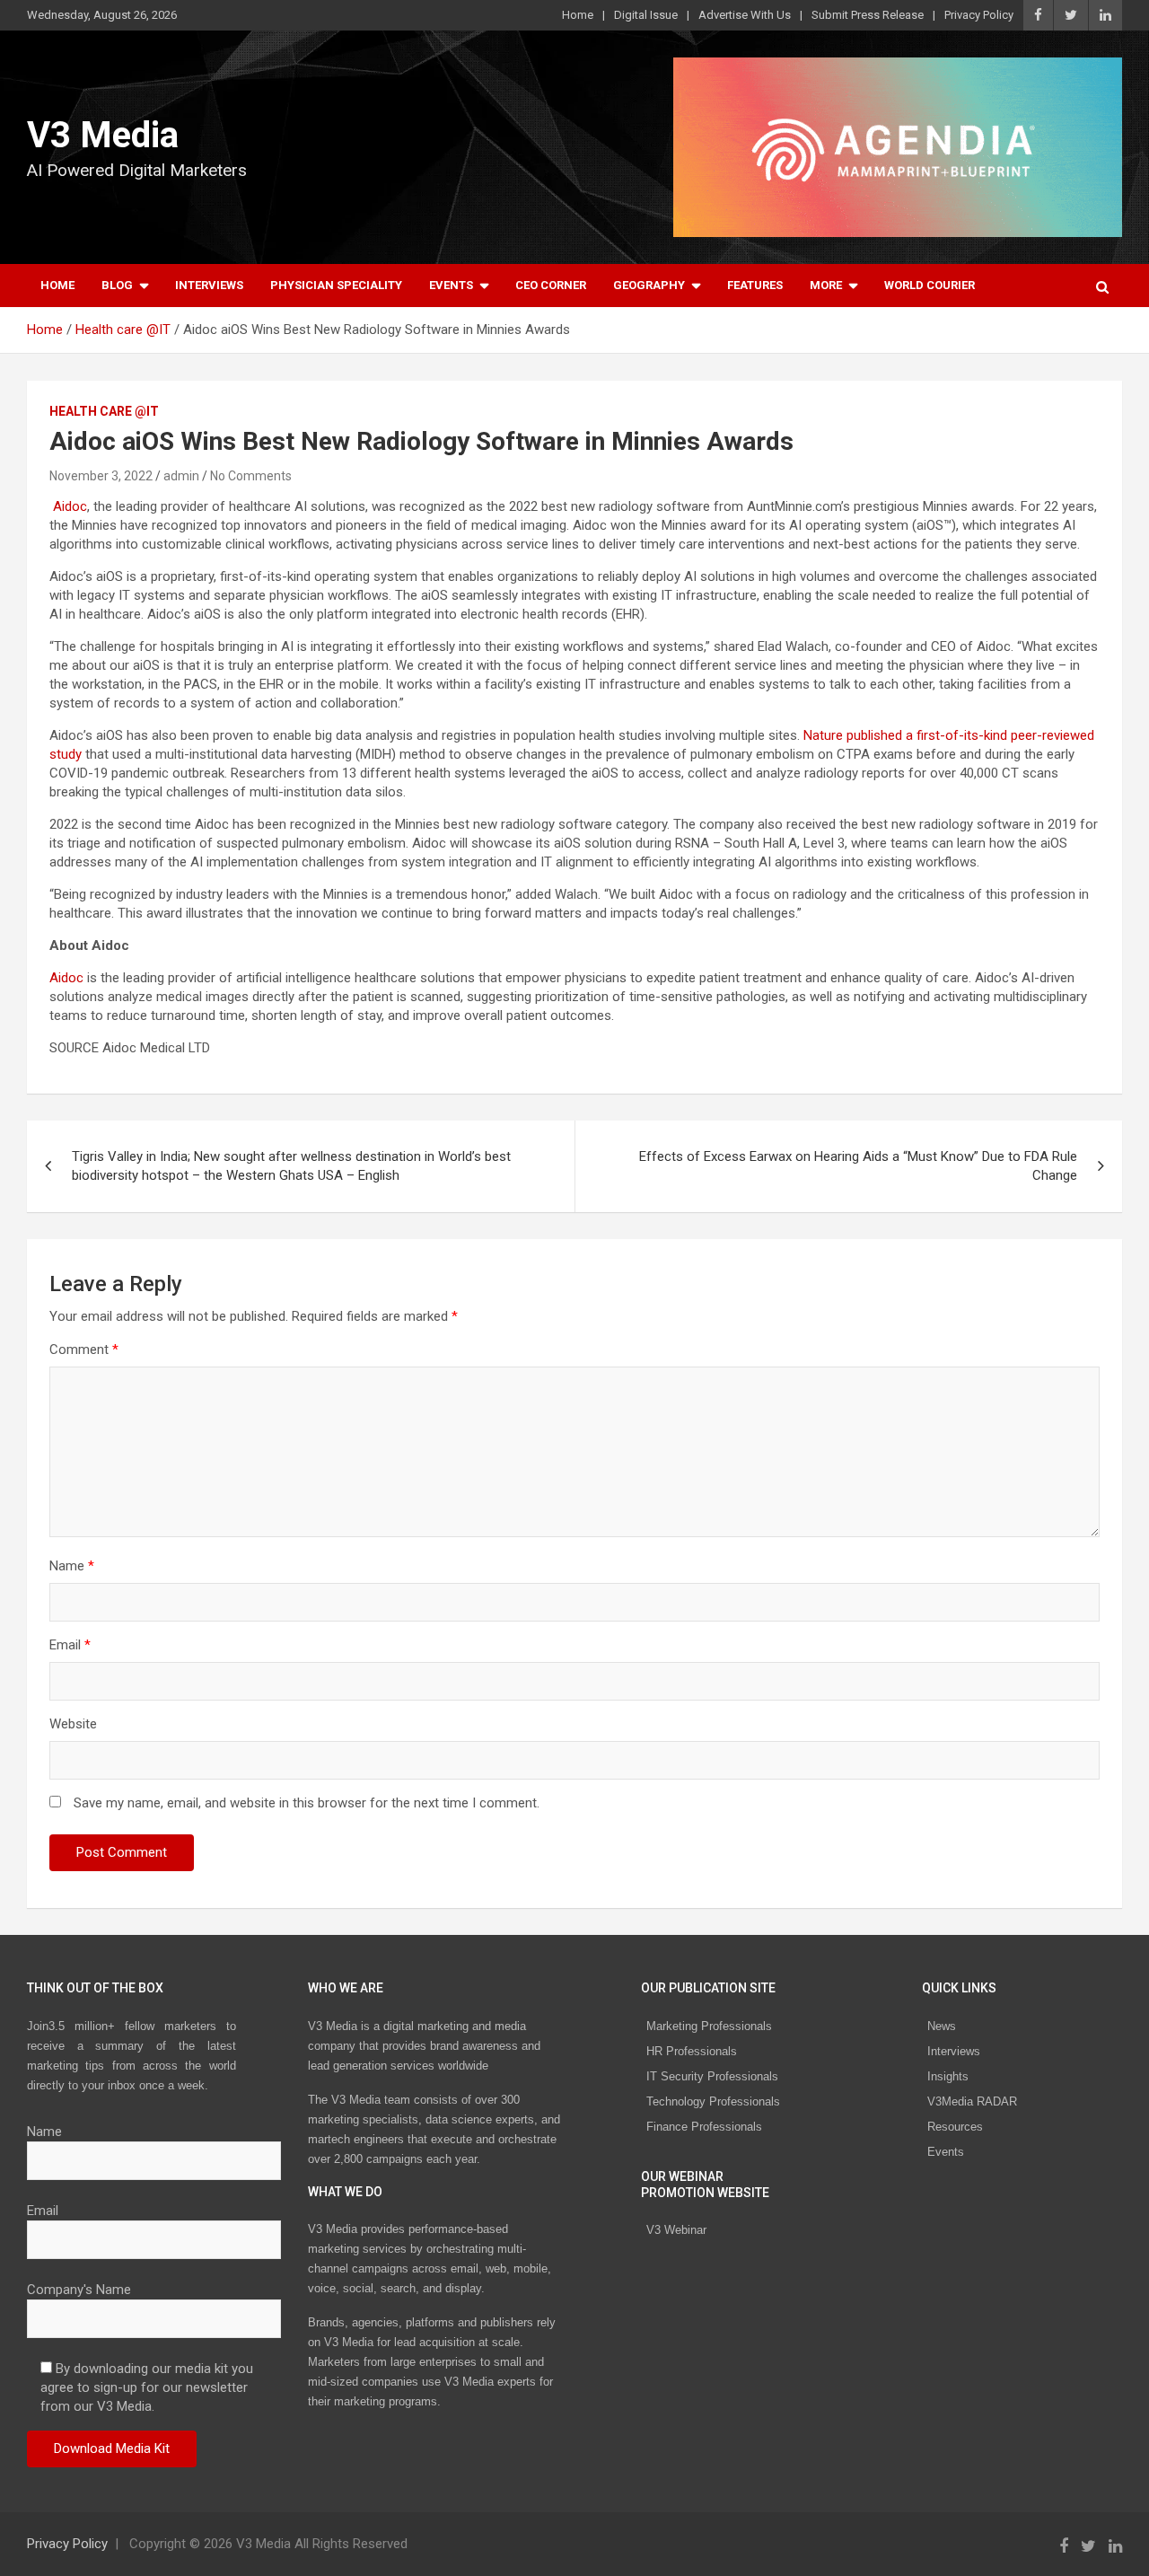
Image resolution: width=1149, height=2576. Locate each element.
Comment (84, 1350)
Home (578, 15)
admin (181, 476)
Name (72, 1566)
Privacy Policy (979, 15)
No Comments (251, 476)
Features (755, 285)
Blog (117, 285)
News (942, 2026)
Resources (955, 2127)
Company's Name (79, 2290)
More (826, 285)
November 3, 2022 (101, 476)
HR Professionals (692, 2051)
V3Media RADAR (972, 2101)
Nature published (853, 735)
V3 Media (103, 135)
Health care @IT (104, 411)
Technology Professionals (713, 2101)
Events (451, 285)
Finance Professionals (704, 2127)
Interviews (209, 285)
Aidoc (70, 506)
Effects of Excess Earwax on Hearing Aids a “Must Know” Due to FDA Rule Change (858, 1166)
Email (70, 1645)
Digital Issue (646, 15)
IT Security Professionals (712, 2076)
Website (73, 1724)
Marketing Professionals (709, 2026)
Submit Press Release (868, 15)
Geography (649, 285)
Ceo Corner (551, 285)
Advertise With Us (745, 15)
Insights (948, 2076)
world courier (930, 285)
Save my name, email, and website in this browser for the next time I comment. (307, 1803)
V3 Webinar (676, 2230)
